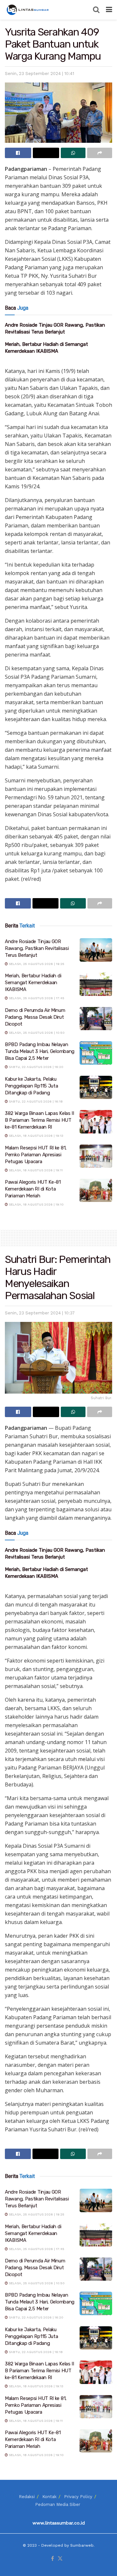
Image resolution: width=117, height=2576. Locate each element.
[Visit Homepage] (28, 10)
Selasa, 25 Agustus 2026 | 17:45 (36, 998)
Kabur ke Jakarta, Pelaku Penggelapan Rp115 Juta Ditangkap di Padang (31, 1086)
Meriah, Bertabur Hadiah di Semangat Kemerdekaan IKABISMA (33, 983)
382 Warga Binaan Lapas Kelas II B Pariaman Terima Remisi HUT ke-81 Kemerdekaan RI (39, 1120)
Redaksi (27, 2497)
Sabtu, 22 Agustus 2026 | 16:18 (35, 1101)
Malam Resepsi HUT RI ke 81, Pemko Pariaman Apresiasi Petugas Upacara (36, 1155)
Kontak (49, 2497)
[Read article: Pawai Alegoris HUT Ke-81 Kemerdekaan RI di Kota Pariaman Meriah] (96, 1191)
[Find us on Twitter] (60, 2559)
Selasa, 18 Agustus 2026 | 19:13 (36, 1136)
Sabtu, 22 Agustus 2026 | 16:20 (36, 1067)
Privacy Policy (78, 2497)
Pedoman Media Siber (58, 2504)
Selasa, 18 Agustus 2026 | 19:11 (35, 1170)
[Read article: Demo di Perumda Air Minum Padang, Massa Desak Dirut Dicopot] (96, 1019)
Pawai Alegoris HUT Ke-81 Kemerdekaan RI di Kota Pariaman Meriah (33, 1189)
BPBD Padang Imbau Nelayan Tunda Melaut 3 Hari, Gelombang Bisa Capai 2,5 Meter (40, 1051)
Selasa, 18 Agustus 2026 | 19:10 (36, 1204)
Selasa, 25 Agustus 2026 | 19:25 (36, 964)
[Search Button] (96, 10)
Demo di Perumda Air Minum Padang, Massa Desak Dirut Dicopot (35, 1017)
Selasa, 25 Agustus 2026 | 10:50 (36, 1033)
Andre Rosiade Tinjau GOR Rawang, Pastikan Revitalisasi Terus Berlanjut (37, 948)
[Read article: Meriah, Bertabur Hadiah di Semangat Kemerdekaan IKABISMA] (96, 984)
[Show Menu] (109, 10)
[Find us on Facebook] (52, 2559)
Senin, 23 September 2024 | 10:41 (39, 74)
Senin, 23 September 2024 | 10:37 (40, 1313)
